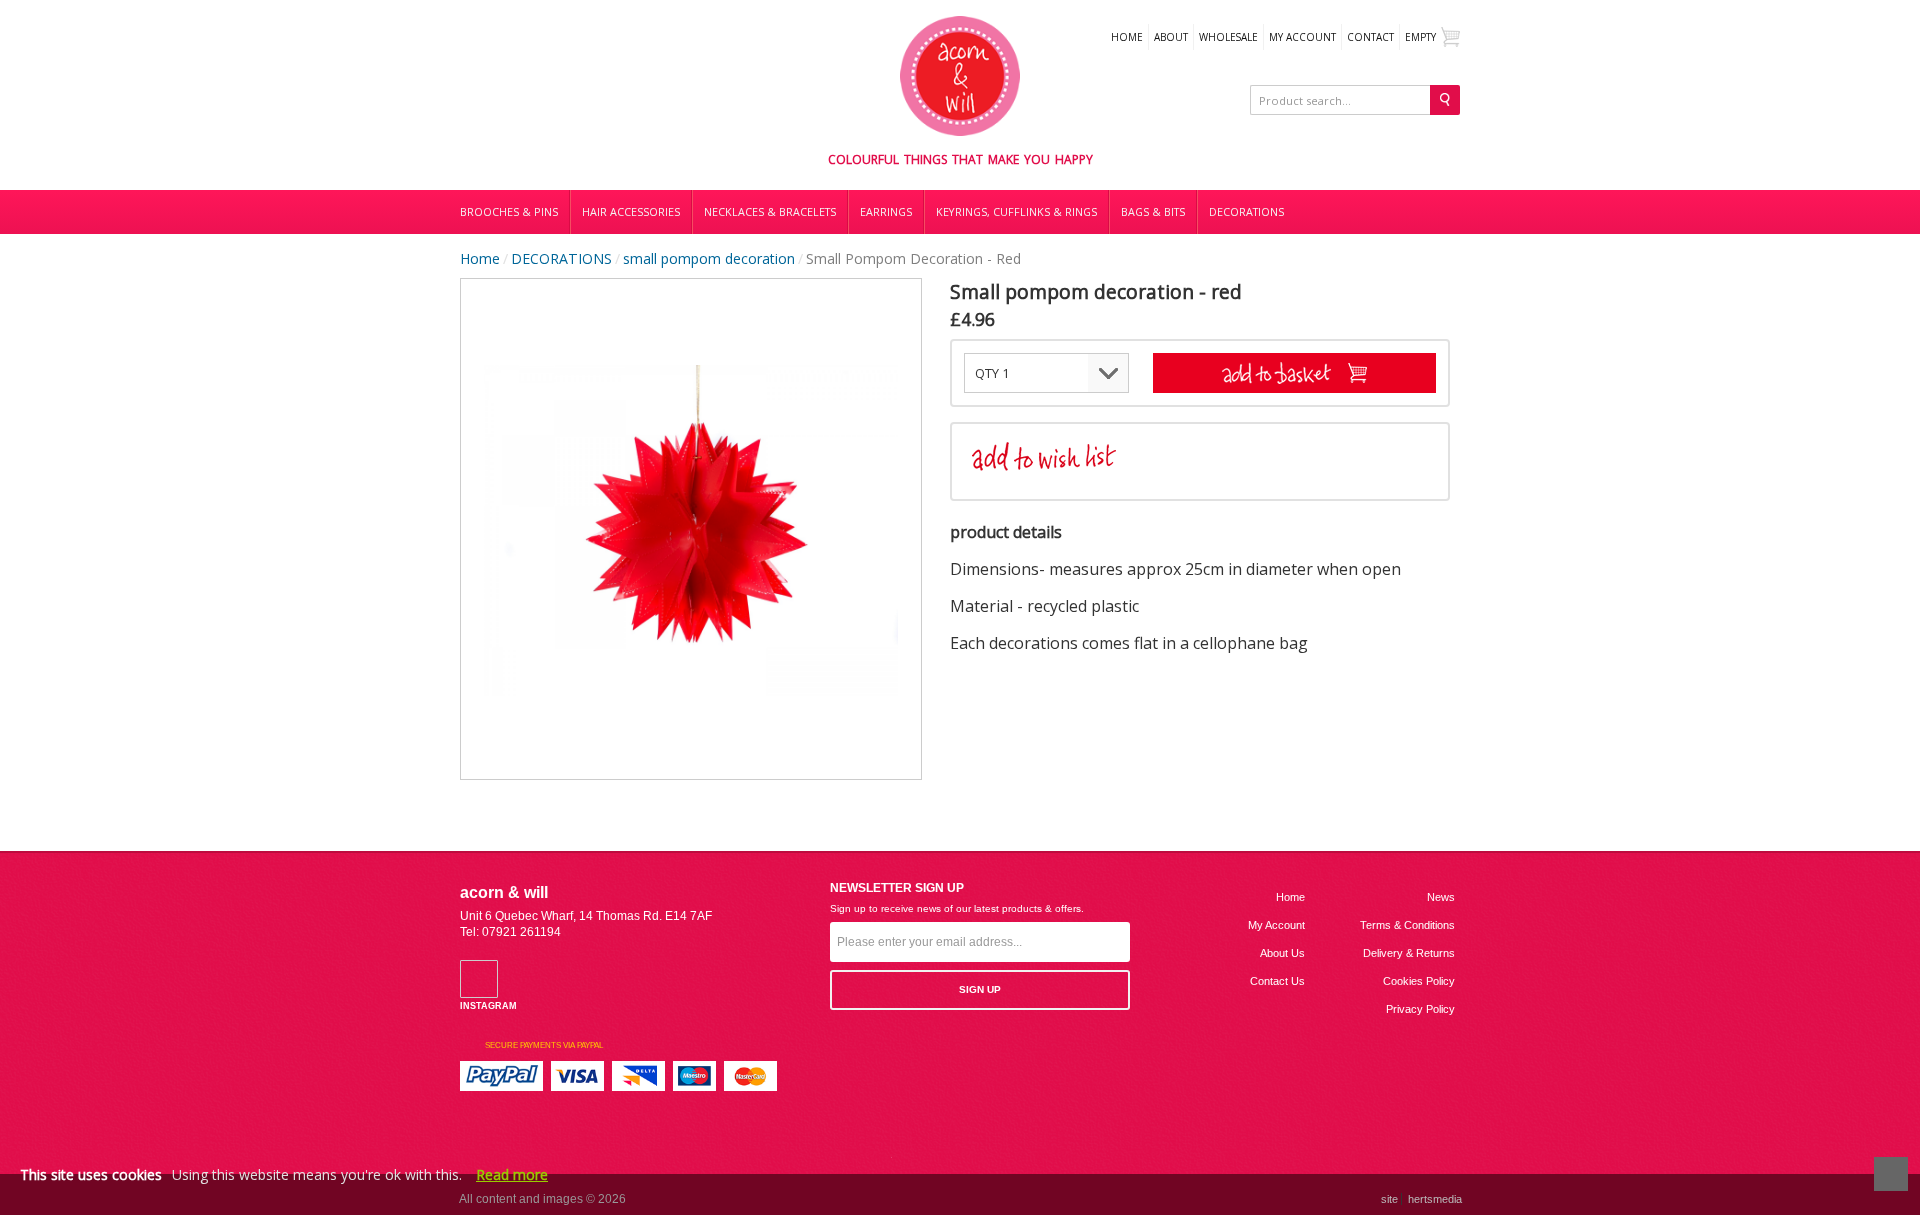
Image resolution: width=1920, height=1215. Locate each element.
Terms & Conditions (1407, 925)
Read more (512, 1174)
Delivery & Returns (1409, 953)
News (1441, 897)
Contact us (1277, 981)
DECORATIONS (1246, 212)
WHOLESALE (1228, 37)
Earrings (886, 212)
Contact (1370, 37)
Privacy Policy (1420, 1009)
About (1171, 37)
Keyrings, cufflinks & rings (1016, 212)
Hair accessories (631, 212)
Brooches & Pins (509, 212)
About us (1282, 953)
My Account (1302, 37)
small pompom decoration (709, 258)
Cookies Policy (1419, 981)
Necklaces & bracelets (770, 212)
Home (1127, 37)
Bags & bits (1153, 212)
